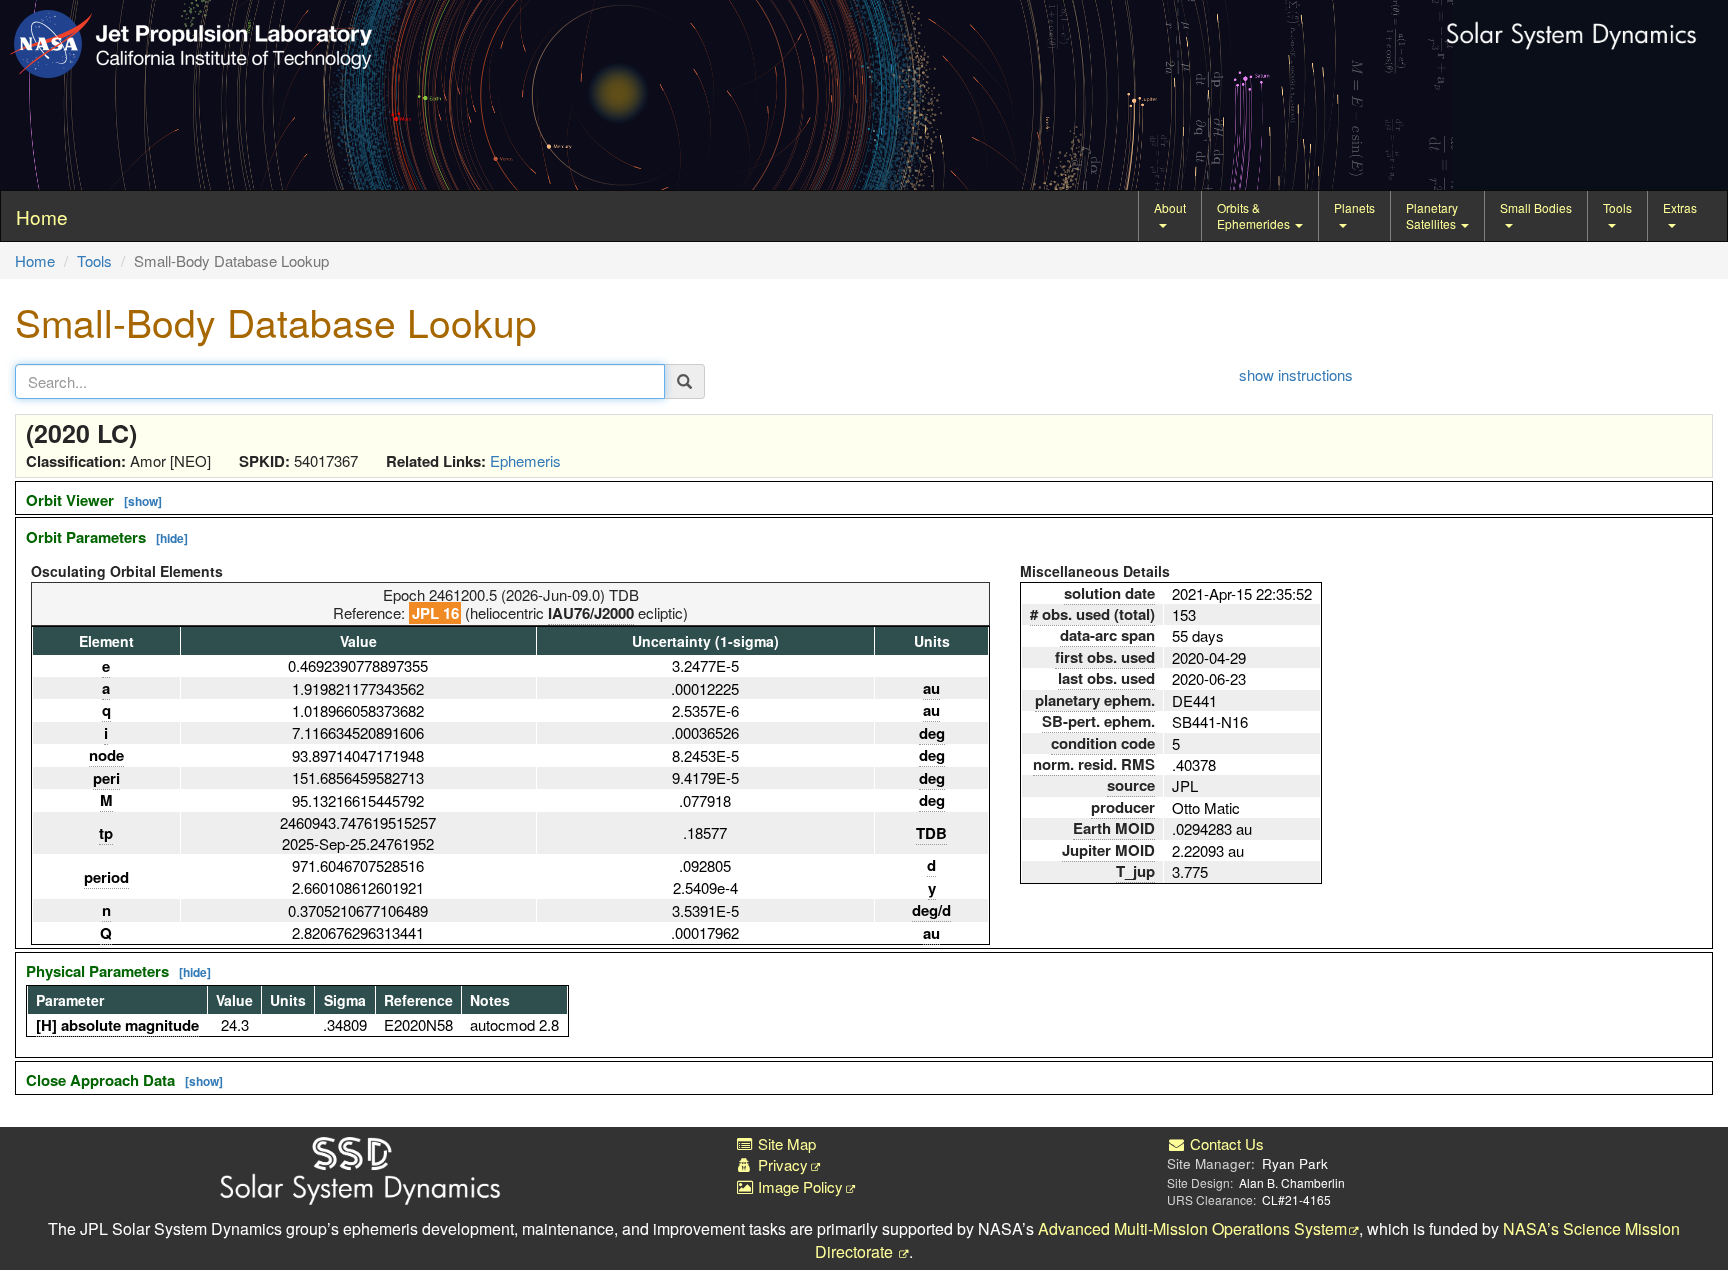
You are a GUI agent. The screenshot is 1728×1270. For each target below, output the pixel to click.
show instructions (1296, 374)
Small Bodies (1536, 207)
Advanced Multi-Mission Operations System (1192, 1228)
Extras (1680, 207)
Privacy (781, 1164)
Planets (1354, 207)
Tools (1617, 207)
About (1170, 207)
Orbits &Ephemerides (1255, 215)
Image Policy (798, 1186)
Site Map (785, 1143)
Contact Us (1225, 1143)
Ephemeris (525, 460)
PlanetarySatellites (1432, 215)
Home (35, 260)
